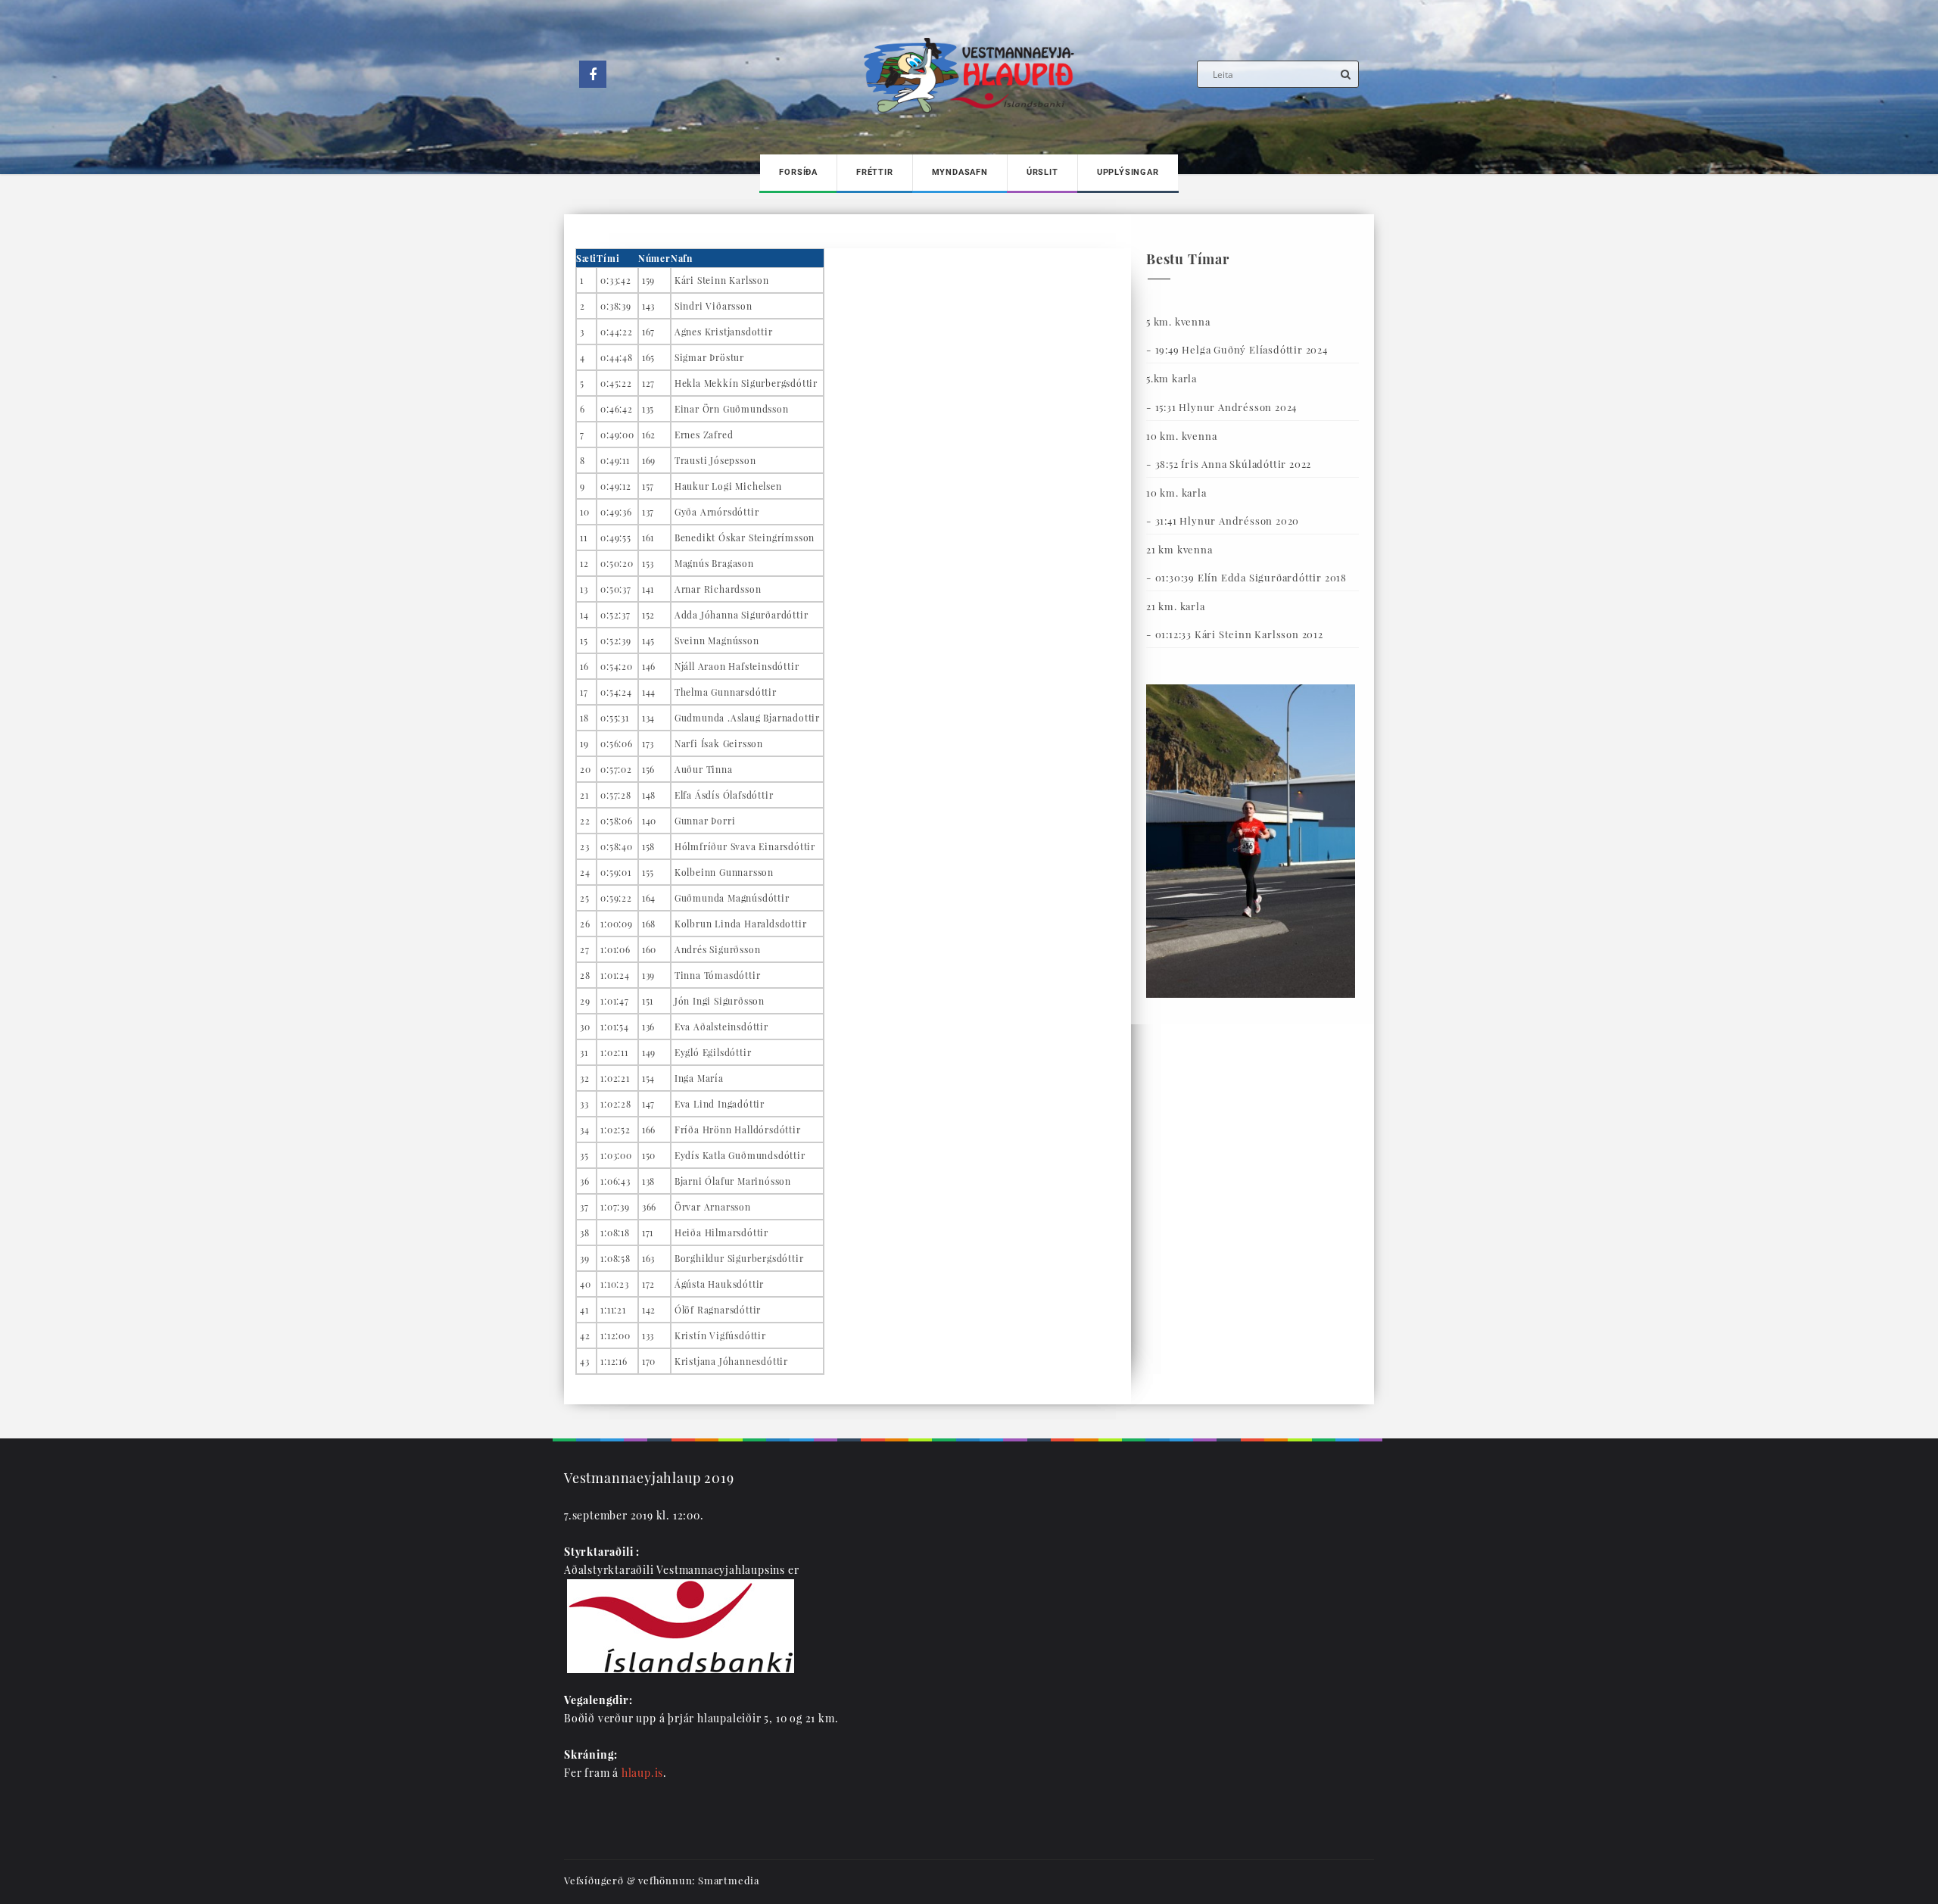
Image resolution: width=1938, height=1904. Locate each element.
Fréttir (875, 172)
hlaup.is (642, 1773)
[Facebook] (593, 74)
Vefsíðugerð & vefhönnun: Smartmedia (662, 1880)
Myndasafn (960, 172)
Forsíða (798, 172)
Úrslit (1042, 172)
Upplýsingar (1128, 172)
